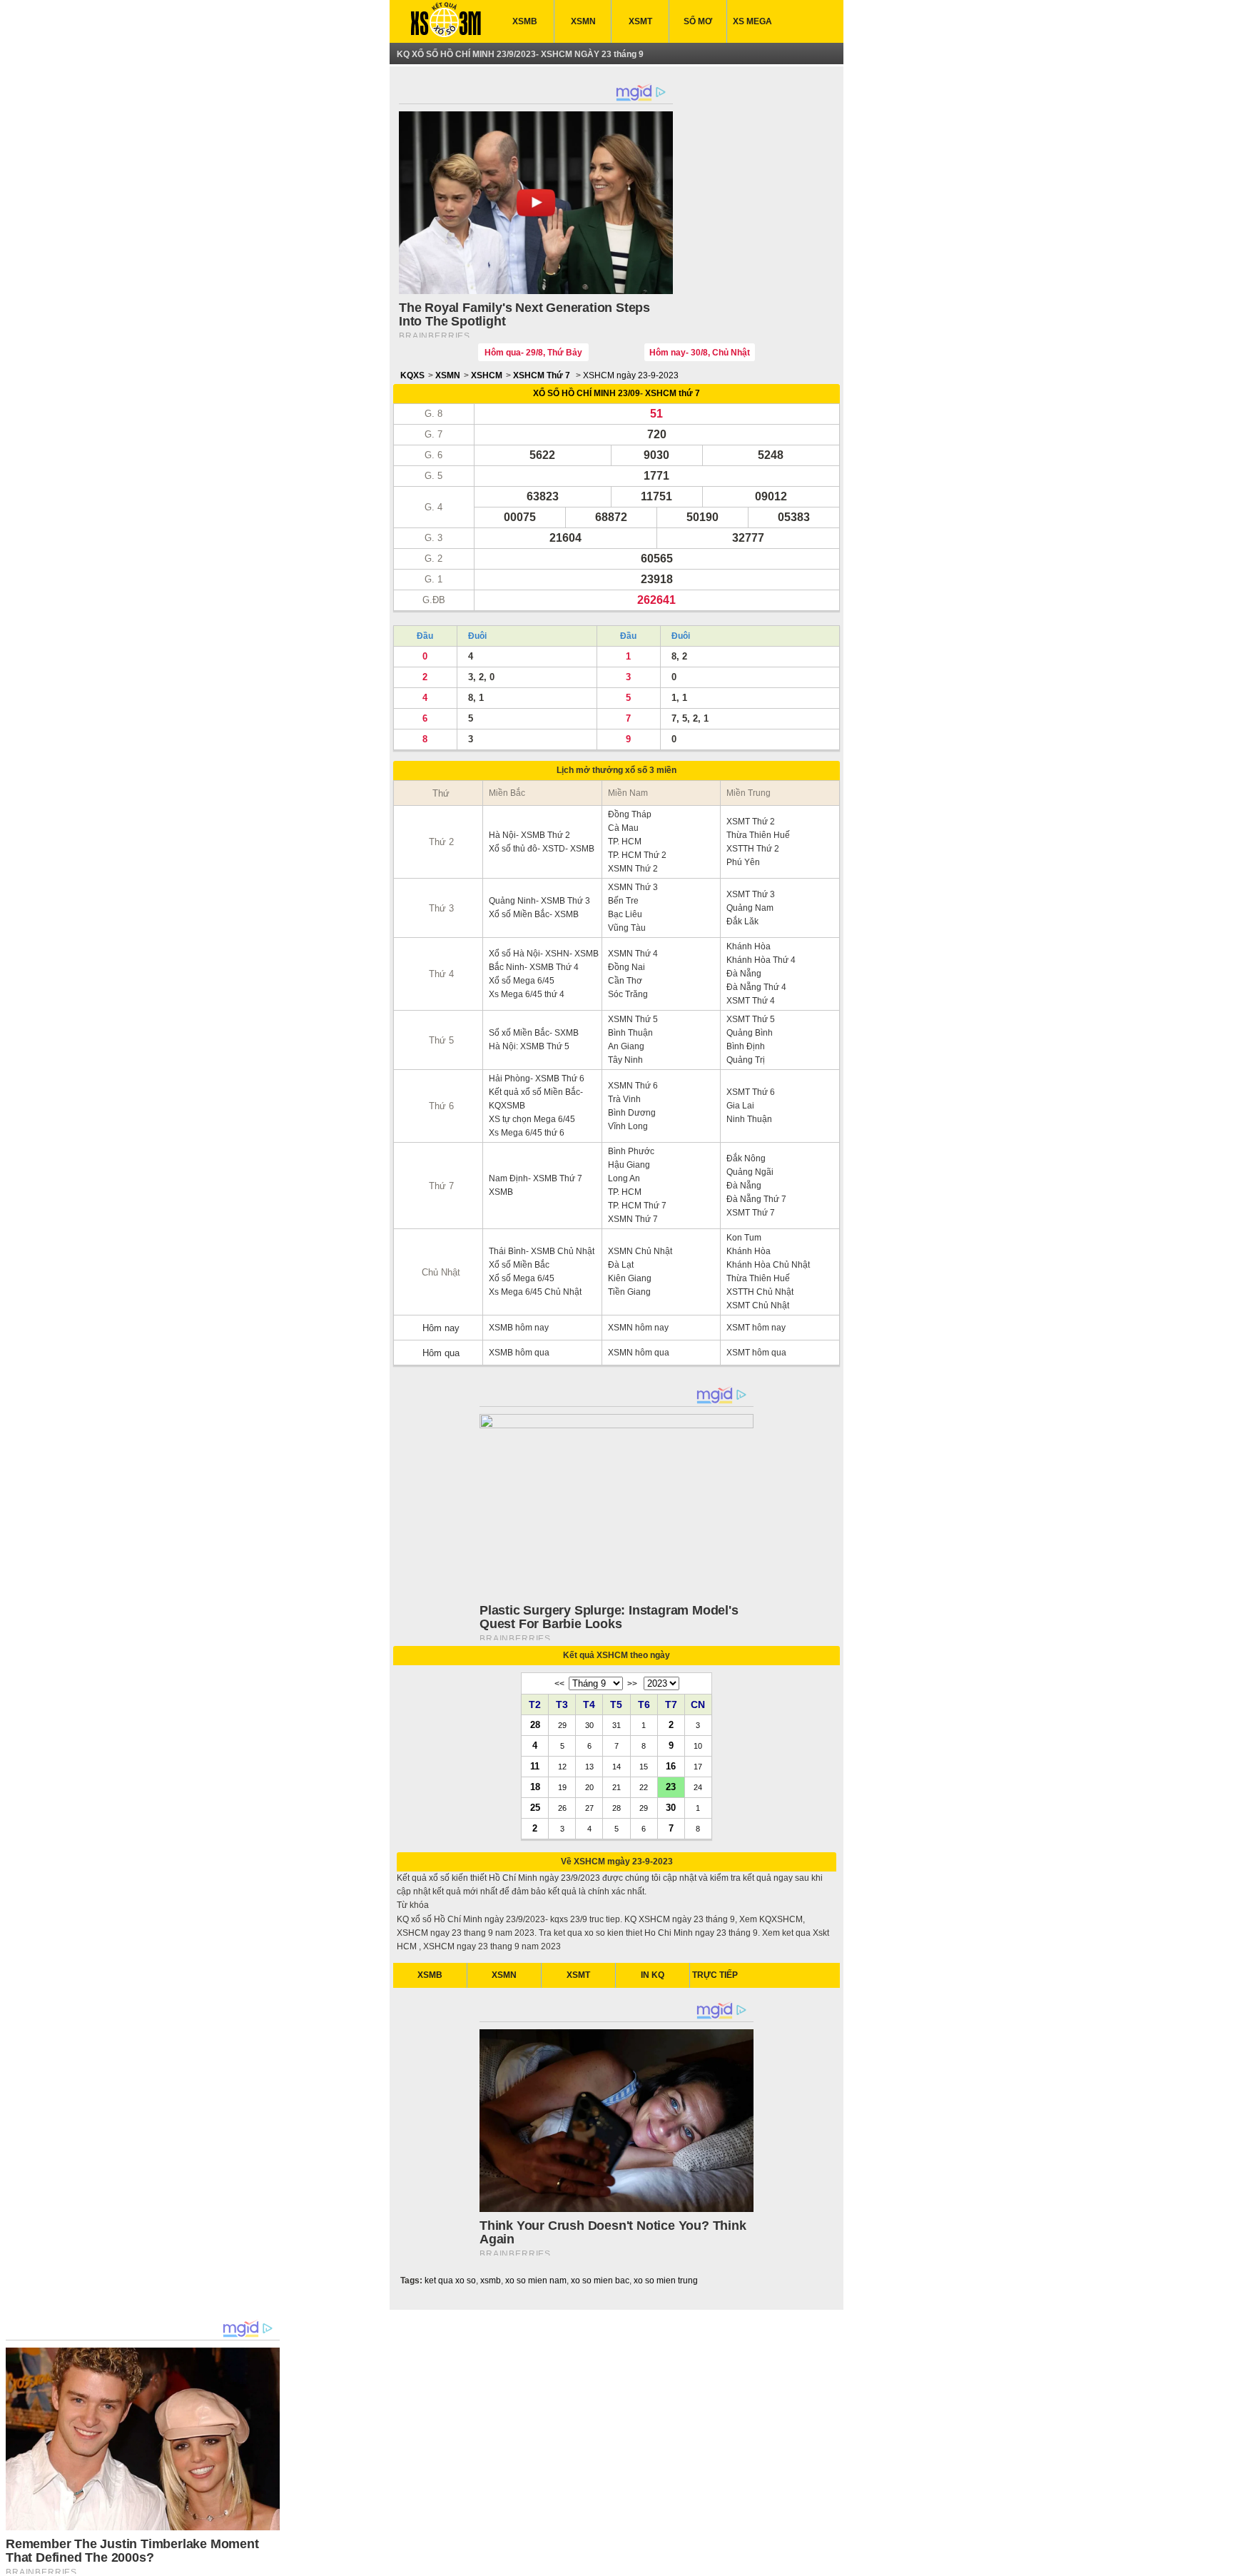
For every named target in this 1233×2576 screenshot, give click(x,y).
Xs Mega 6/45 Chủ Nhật (535, 1292)
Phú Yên (743, 862)
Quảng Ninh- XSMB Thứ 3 (539, 901)
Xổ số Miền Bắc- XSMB (534, 914)
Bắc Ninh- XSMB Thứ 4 (534, 967)
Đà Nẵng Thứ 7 (756, 1199)
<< (559, 1684)
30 (671, 1807)
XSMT (640, 21)
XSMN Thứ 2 (633, 869)
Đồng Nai (626, 967)
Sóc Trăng (628, 994)
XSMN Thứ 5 (633, 1019)
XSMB (525, 21)
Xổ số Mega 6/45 (522, 981)
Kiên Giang (630, 1278)
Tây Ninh (625, 1060)
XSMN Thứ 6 (633, 1086)
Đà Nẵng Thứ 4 (756, 987)
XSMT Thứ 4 (751, 1001)
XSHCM (487, 375)
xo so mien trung (666, 2280)
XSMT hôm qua (756, 1353)
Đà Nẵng (744, 974)
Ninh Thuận (749, 1119)
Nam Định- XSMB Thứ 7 (536, 1178)
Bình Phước (631, 1151)
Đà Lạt (621, 1265)
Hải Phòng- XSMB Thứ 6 (537, 1079)
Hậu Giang (629, 1165)
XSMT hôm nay (756, 1328)
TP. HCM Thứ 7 (637, 1206)
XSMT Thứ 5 (751, 1019)
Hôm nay (441, 1328)
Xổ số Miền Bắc (519, 1265)
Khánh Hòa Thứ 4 (761, 960)
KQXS (412, 375)
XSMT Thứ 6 (751, 1092)
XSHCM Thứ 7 (542, 375)
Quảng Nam (750, 908)
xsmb (491, 2280)
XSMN (583, 21)
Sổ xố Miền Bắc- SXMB (534, 1033)
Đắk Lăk (742, 921)
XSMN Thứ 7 (633, 1219)
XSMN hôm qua (639, 1353)
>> (632, 1684)
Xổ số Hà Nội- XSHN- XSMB (544, 954)
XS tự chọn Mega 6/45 (532, 1119)
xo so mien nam (536, 2280)
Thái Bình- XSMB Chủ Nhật (542, 1251)
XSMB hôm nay (519, 1328)
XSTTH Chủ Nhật (760, 1292)
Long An (624, 1178)
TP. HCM (625, 842)
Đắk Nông (746, 1158)
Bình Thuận (630, 1033)
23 (671, 1787)
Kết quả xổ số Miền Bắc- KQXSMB (536, 1099)
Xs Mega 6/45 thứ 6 (527, 1133)
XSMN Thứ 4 (633, 954)
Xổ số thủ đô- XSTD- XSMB (542, 849)
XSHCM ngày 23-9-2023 (631, 375)
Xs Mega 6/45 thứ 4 (527, 994)
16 (671, 1766)
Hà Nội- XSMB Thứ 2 (529, 835)
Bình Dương (632, 1113)
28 (535, 1724)
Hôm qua (441, 1353)
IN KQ (653, 1975)
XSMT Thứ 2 (751, 822)
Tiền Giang (629, 1292)
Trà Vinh (624, 1099)
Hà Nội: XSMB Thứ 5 (529, 1046)
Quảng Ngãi (750, 1172)
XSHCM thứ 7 (673, 393)
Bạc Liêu (625, 914)
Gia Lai (740, 1106)
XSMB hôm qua (519, 1353)
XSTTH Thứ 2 (753, 849)
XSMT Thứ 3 (751, 894)
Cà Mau (623, 828)
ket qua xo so (450, 2280)
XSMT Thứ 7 (751, 1213)
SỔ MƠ (698, 21)
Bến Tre (623, 901)
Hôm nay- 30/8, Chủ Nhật (700, 353)
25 (535, 1807)
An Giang (626, 1046)
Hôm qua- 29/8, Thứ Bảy (533, 353)
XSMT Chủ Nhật (758, 1305)
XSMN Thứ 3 (633, 887)
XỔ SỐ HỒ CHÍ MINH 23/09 (587, 393)
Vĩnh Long (628, 1126)
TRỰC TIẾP (715, 1975)
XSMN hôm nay (638, 1328)
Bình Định (746, 1046)
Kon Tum (744, 1238)
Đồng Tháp (630, 814)
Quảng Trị (746, 1060)
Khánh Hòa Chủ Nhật (768, 1265)
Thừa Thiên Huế (758, 835)
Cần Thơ (625, 981)
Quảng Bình (750, 1033)
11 (535, 1766)
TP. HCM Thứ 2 (637, 855)
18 (535, 1787)
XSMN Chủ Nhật (640, 1251)
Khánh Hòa (749, 946)
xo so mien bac (600, 2280)
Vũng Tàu (627, 928)
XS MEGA (752, 21)
